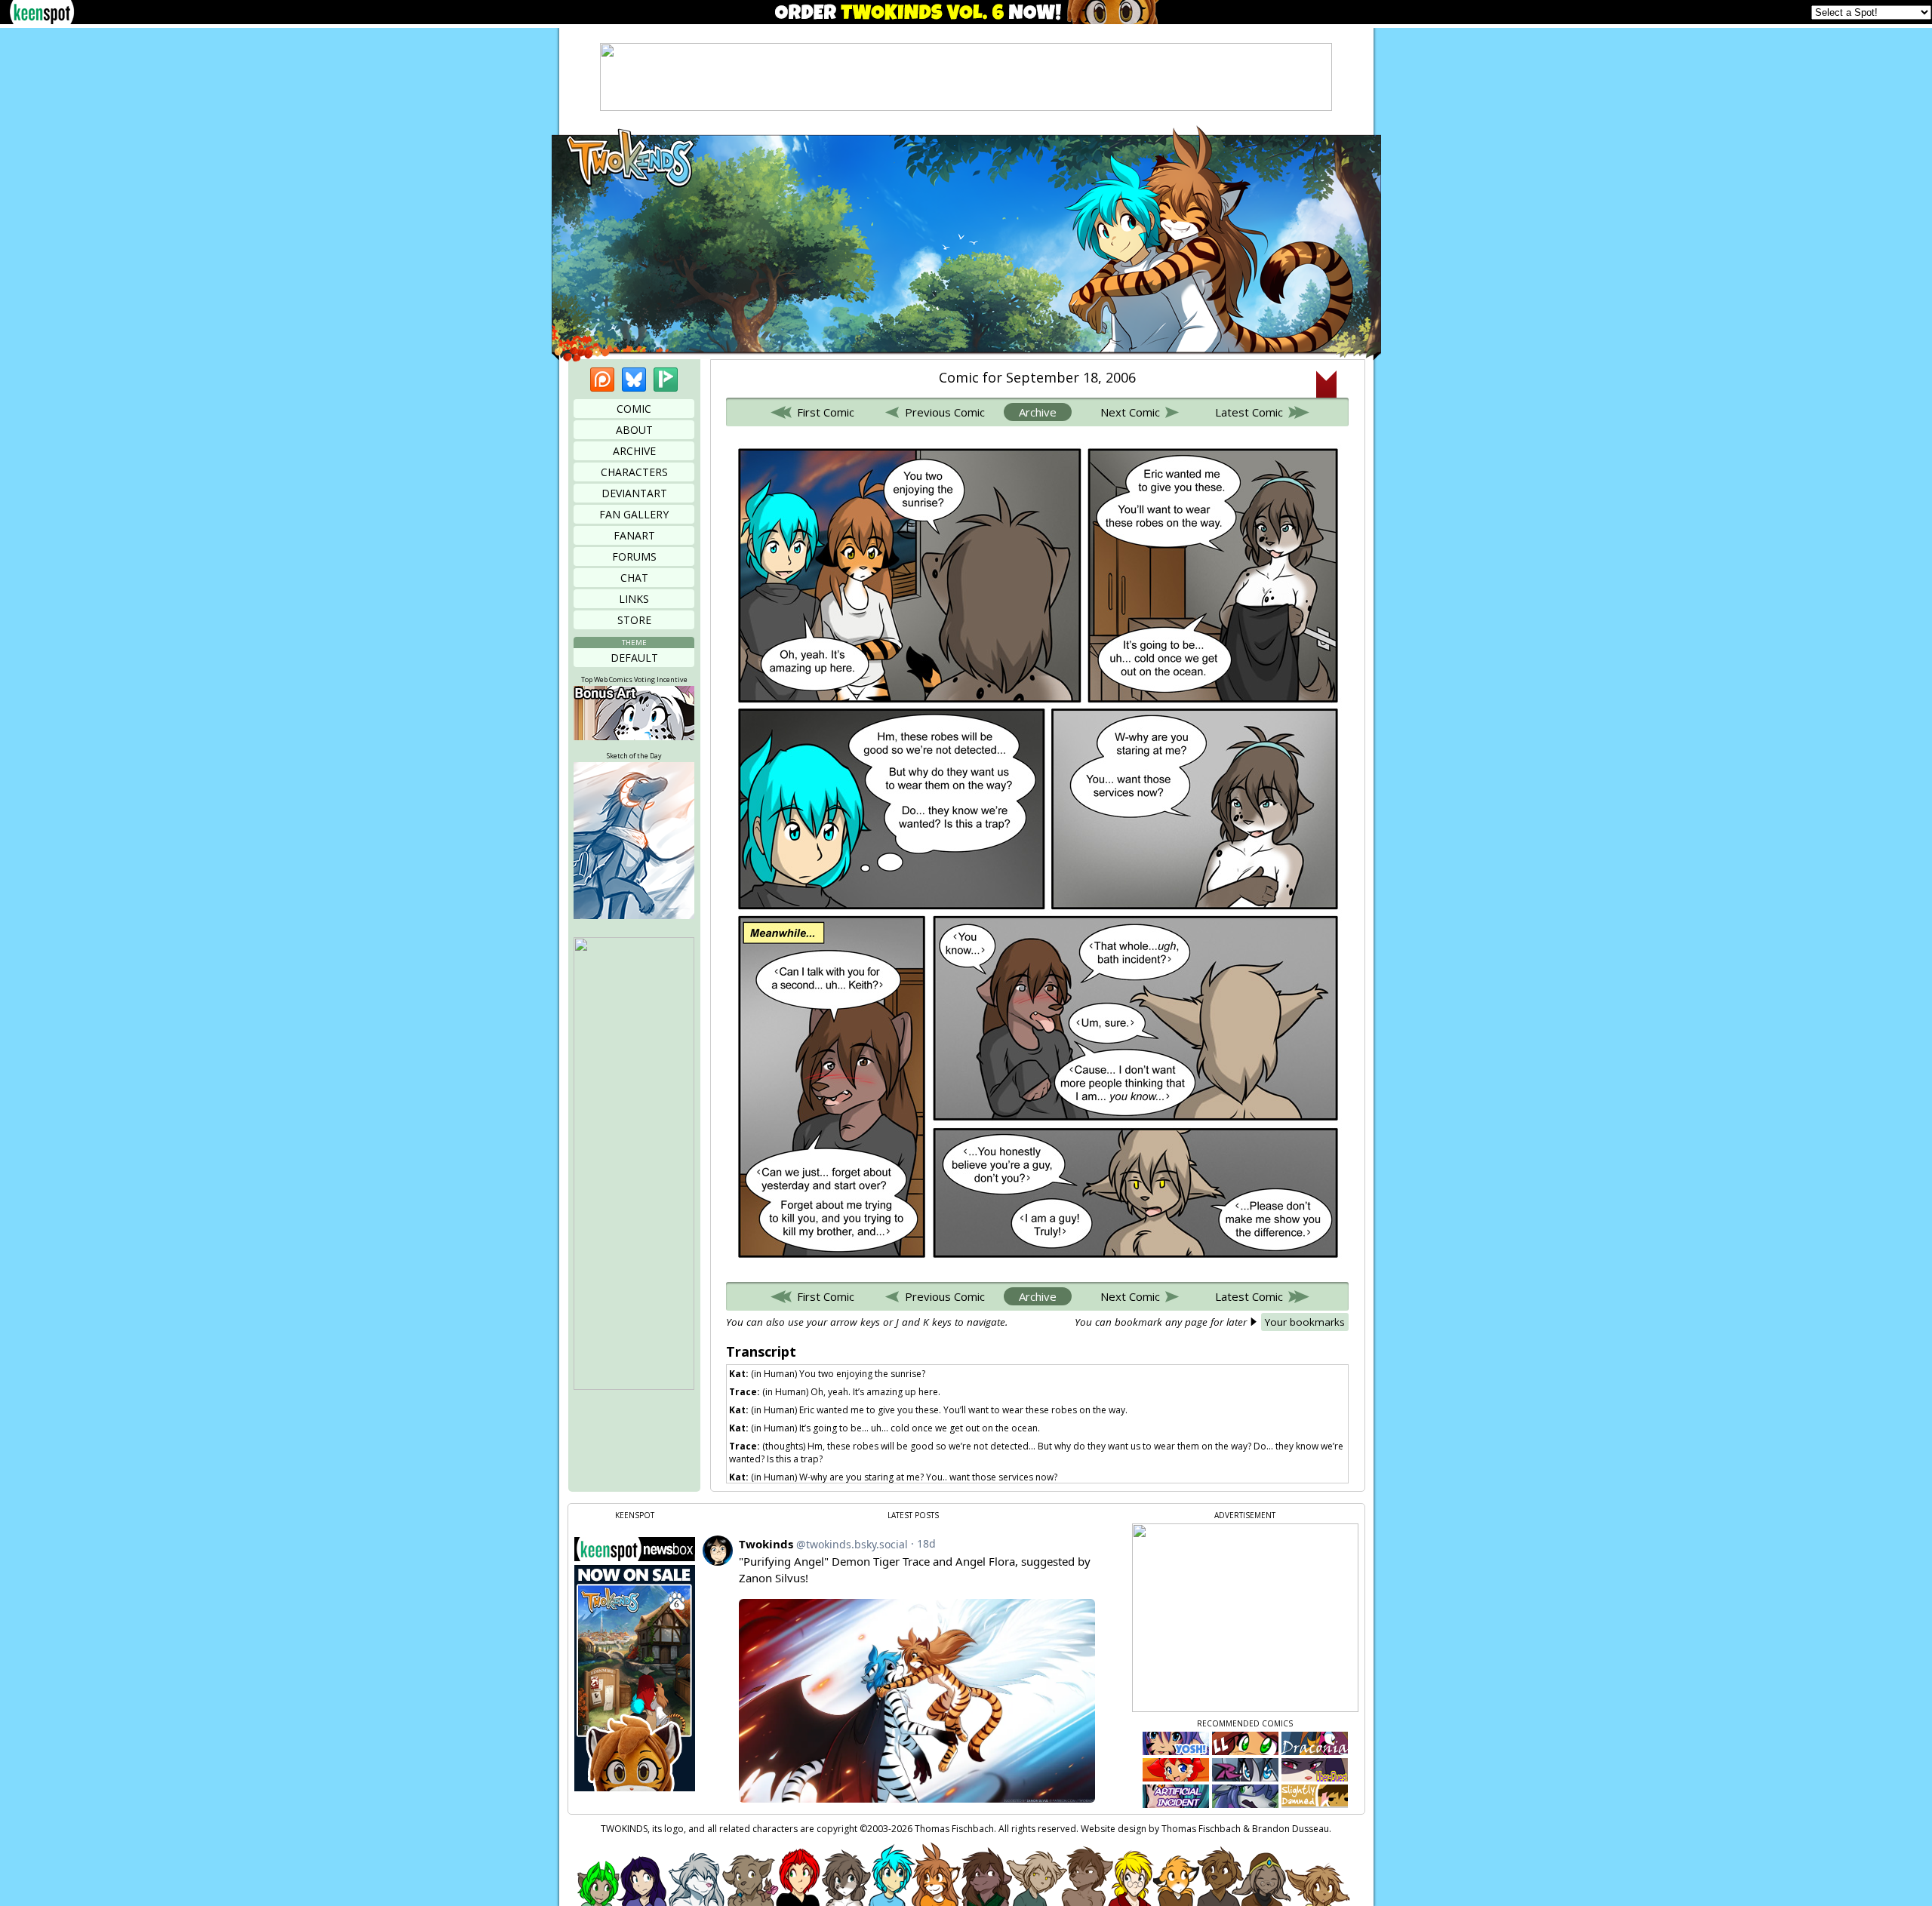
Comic (634, 409)
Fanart (634, 535)
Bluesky (634, 380)
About (634, 430)
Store (634, 620)
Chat (634, 578)
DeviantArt (634, 493)
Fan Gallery (634, 514)
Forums (634, 556)
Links (634, 599)
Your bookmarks (1305, 1322)
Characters (634, 472)
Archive (634, 451)
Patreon (602, 380)
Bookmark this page (1326, 384)
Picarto (666, 380)
